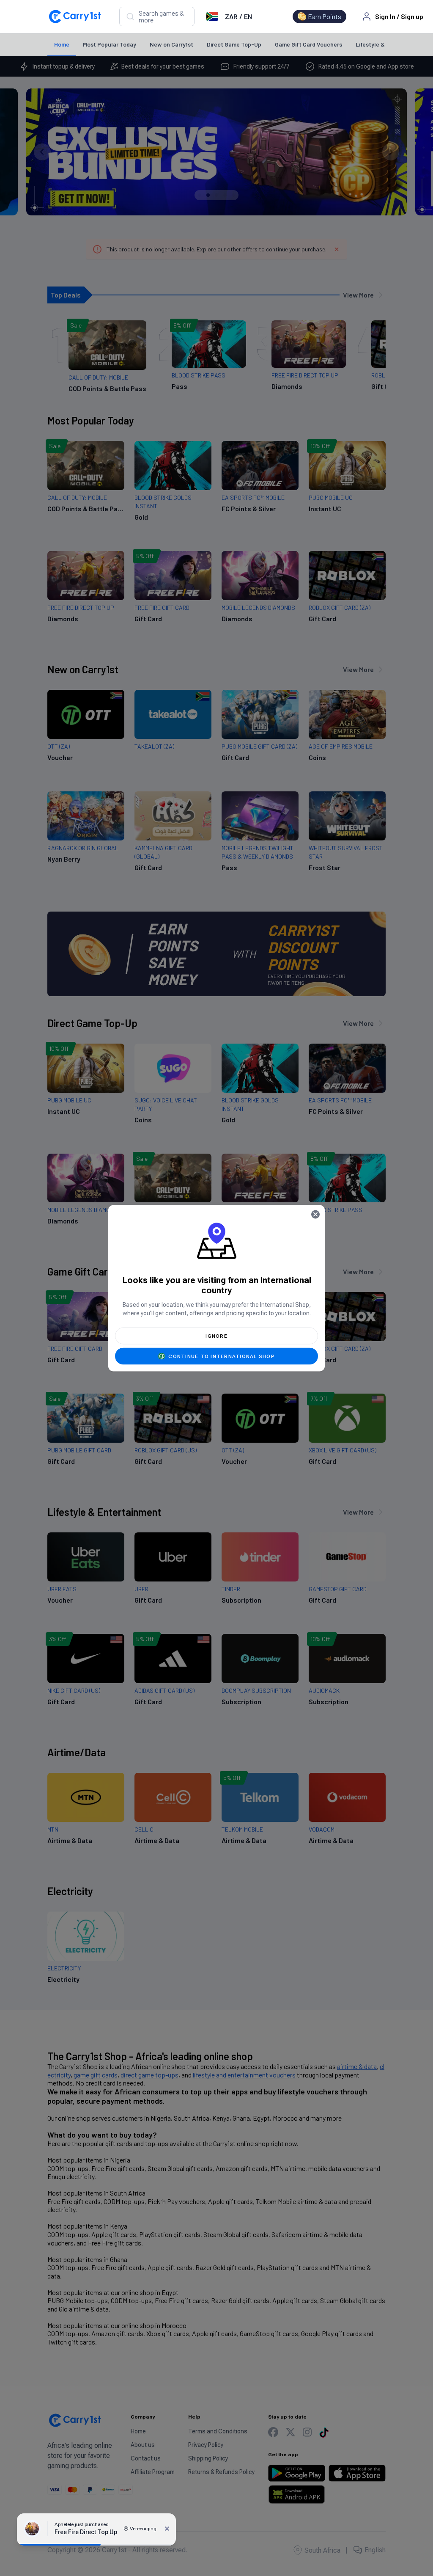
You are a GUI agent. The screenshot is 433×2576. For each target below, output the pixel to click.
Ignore (216, 1336)
